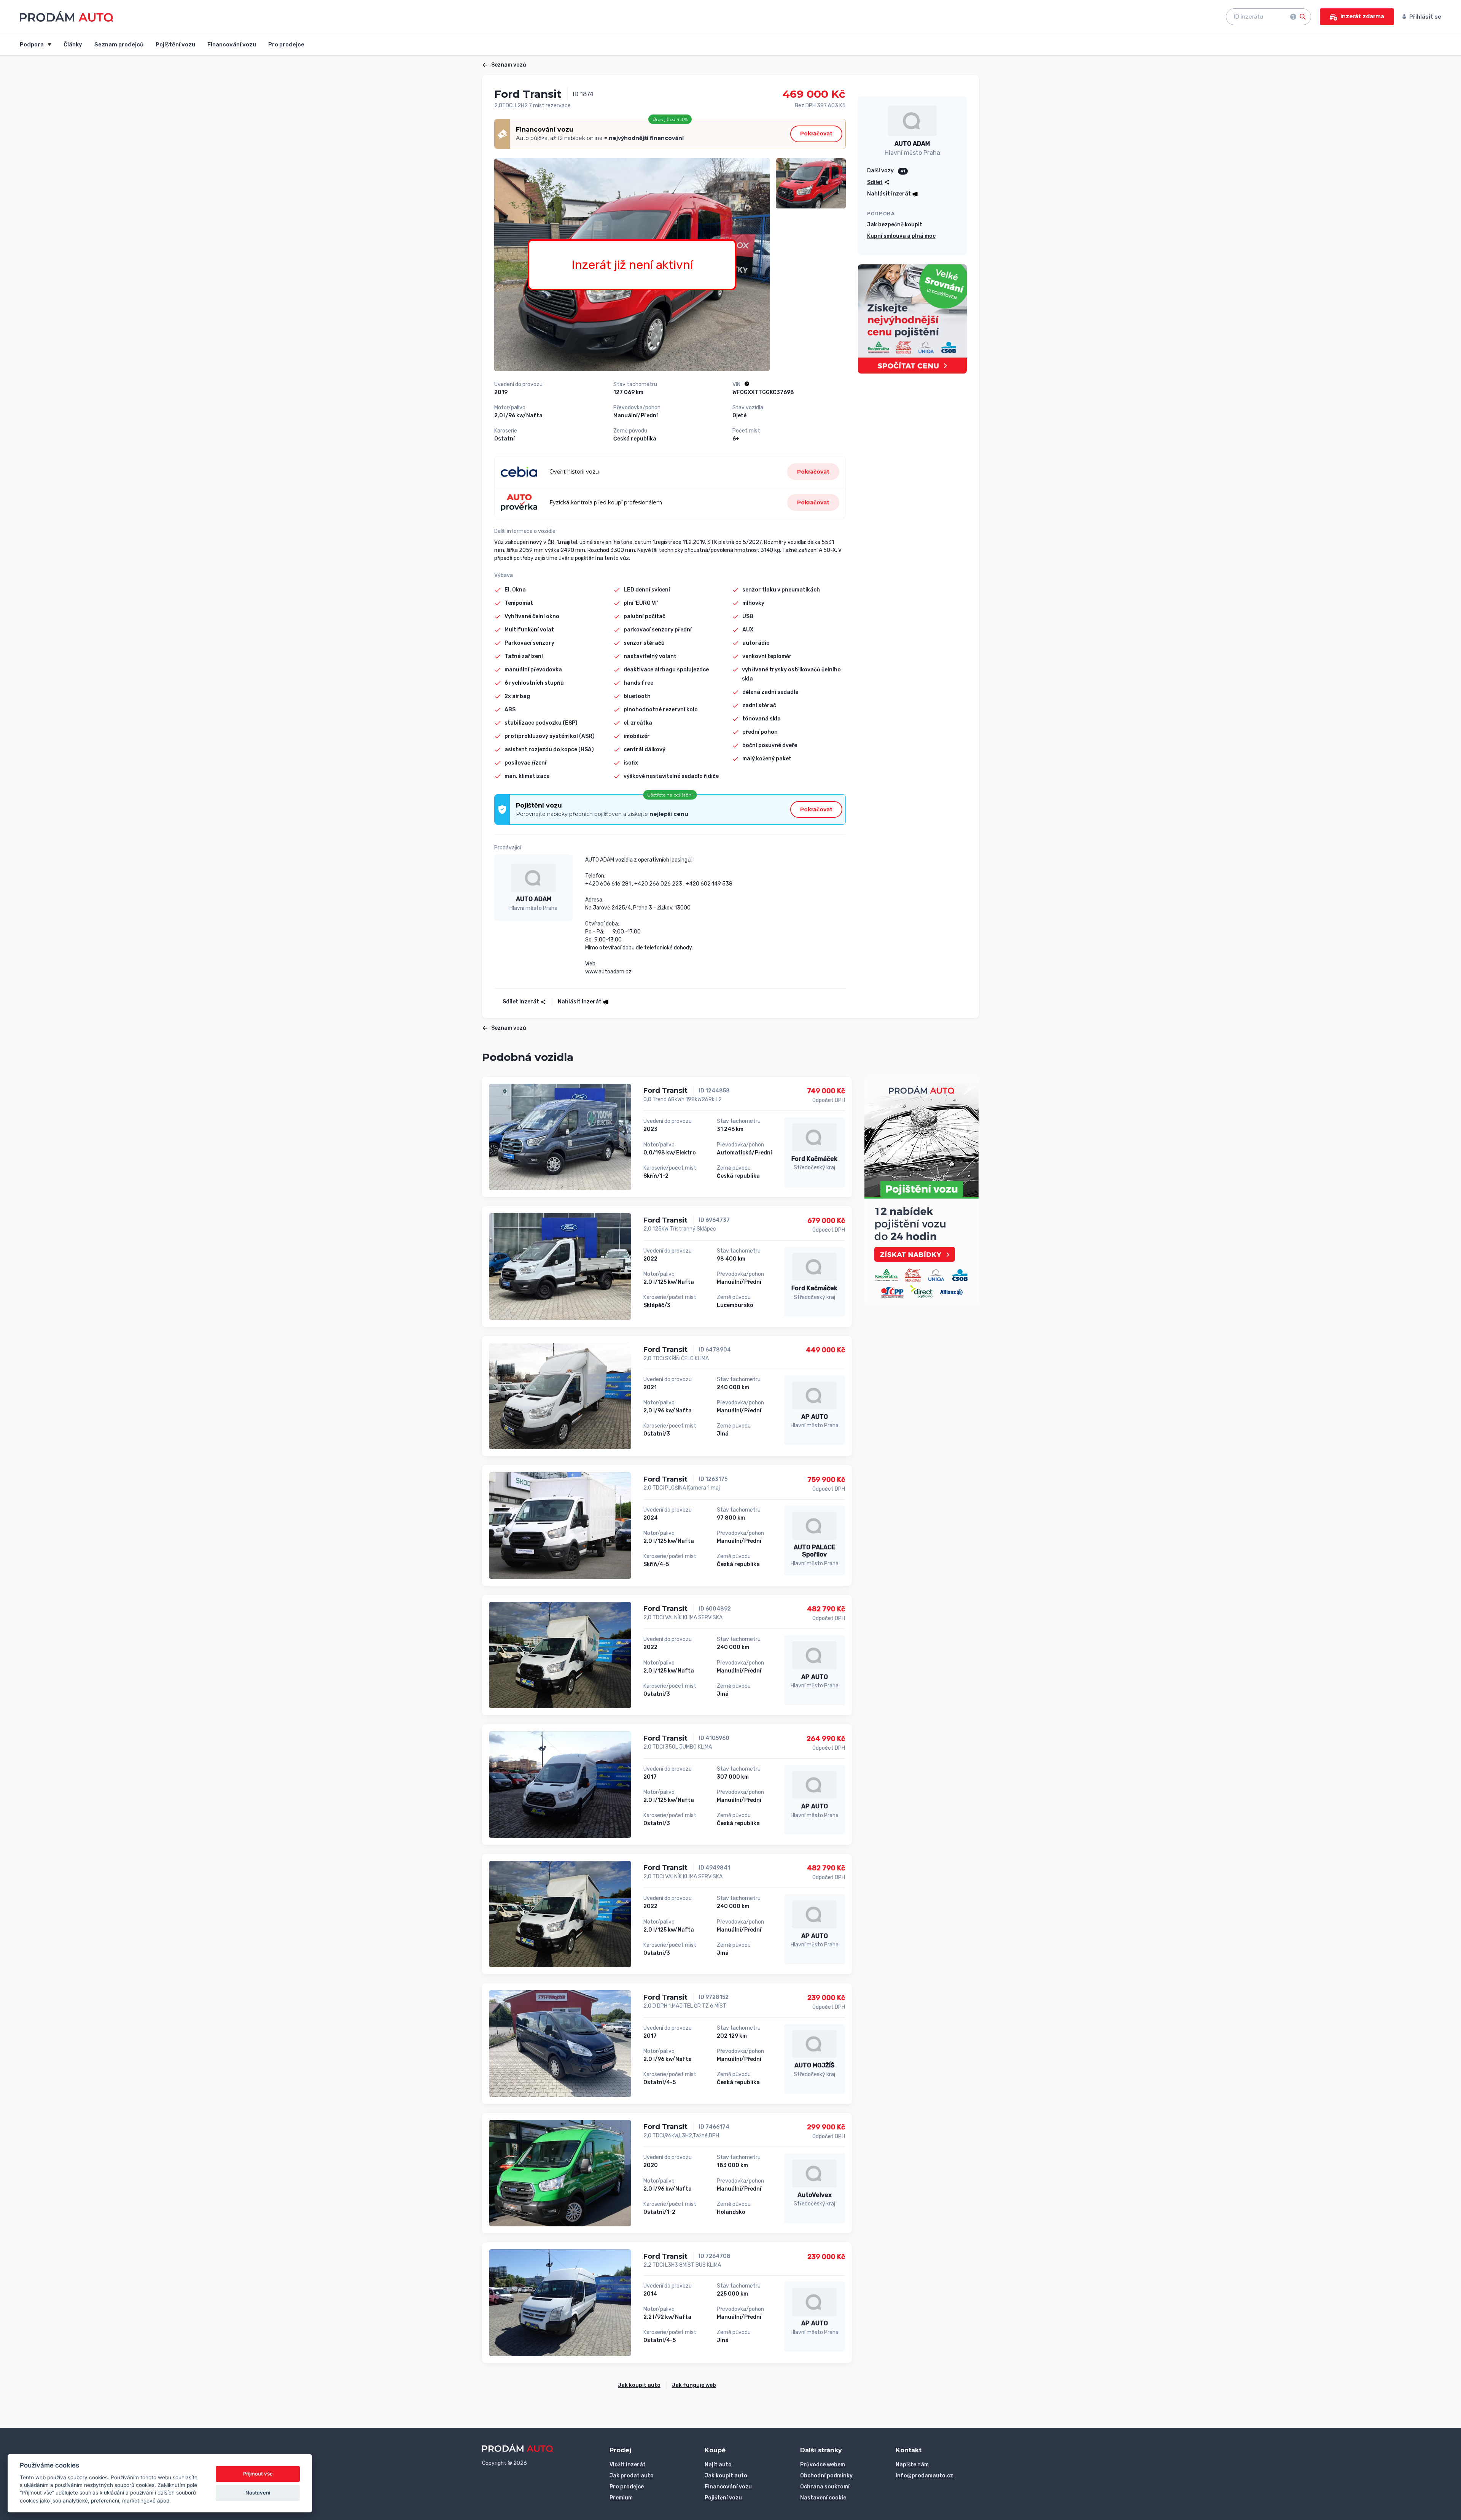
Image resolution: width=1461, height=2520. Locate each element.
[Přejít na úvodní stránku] (66, 16)
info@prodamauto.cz (924, 2476)
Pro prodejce (286, 45)
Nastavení (258, 2493)
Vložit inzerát (628, 2465)
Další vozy (880, 171)
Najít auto (718, 2465)
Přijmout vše (258, 2474)
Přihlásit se (1425, 17)
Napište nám (912, 2465)
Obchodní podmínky (826, 2476)
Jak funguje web (694, 2385)
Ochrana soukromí (825, 2487)
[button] (581, 1002)
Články (73, 45)
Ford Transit (665, 1091)
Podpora (32, 45)
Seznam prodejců (119, 45)
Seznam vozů (509, 65)
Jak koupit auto (639, 2385)
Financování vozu (232, 45)
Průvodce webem (823, 2465)
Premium (621, 2498)
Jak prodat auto (632, 2476)
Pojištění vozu (175, 45)
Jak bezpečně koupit (895, 225)
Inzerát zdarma (1362, 16)
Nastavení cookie (823, 2498)
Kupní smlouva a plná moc (901, 236)
